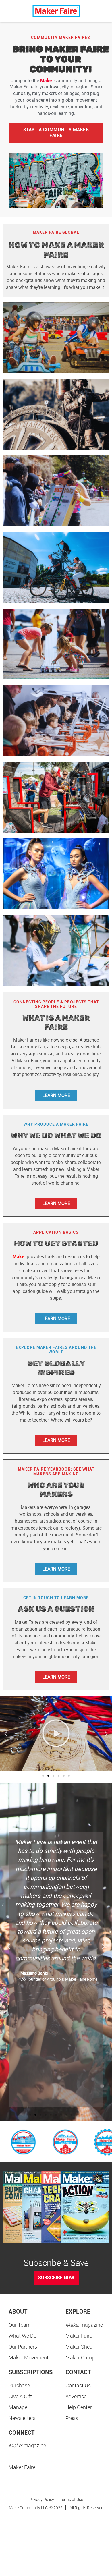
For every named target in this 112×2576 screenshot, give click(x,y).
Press (72, 2418)
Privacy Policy (42, 2499)
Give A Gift (20, 2396)
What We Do (23, 2336)
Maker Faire (79, 2336)
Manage (18, 2407)
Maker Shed (79, 2347)
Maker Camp (80, 2357)
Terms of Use (72, 2499)
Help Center (79, 2407)
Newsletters (22, 2418)
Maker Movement (29, 2357)
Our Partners (23, 2347)
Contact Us (78, 2385)
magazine (84, 2325)
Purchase (19, 2385)
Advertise (76, 2396)
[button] (6, 1734)
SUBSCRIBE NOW (56, 2278)
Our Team (20, 2325)
